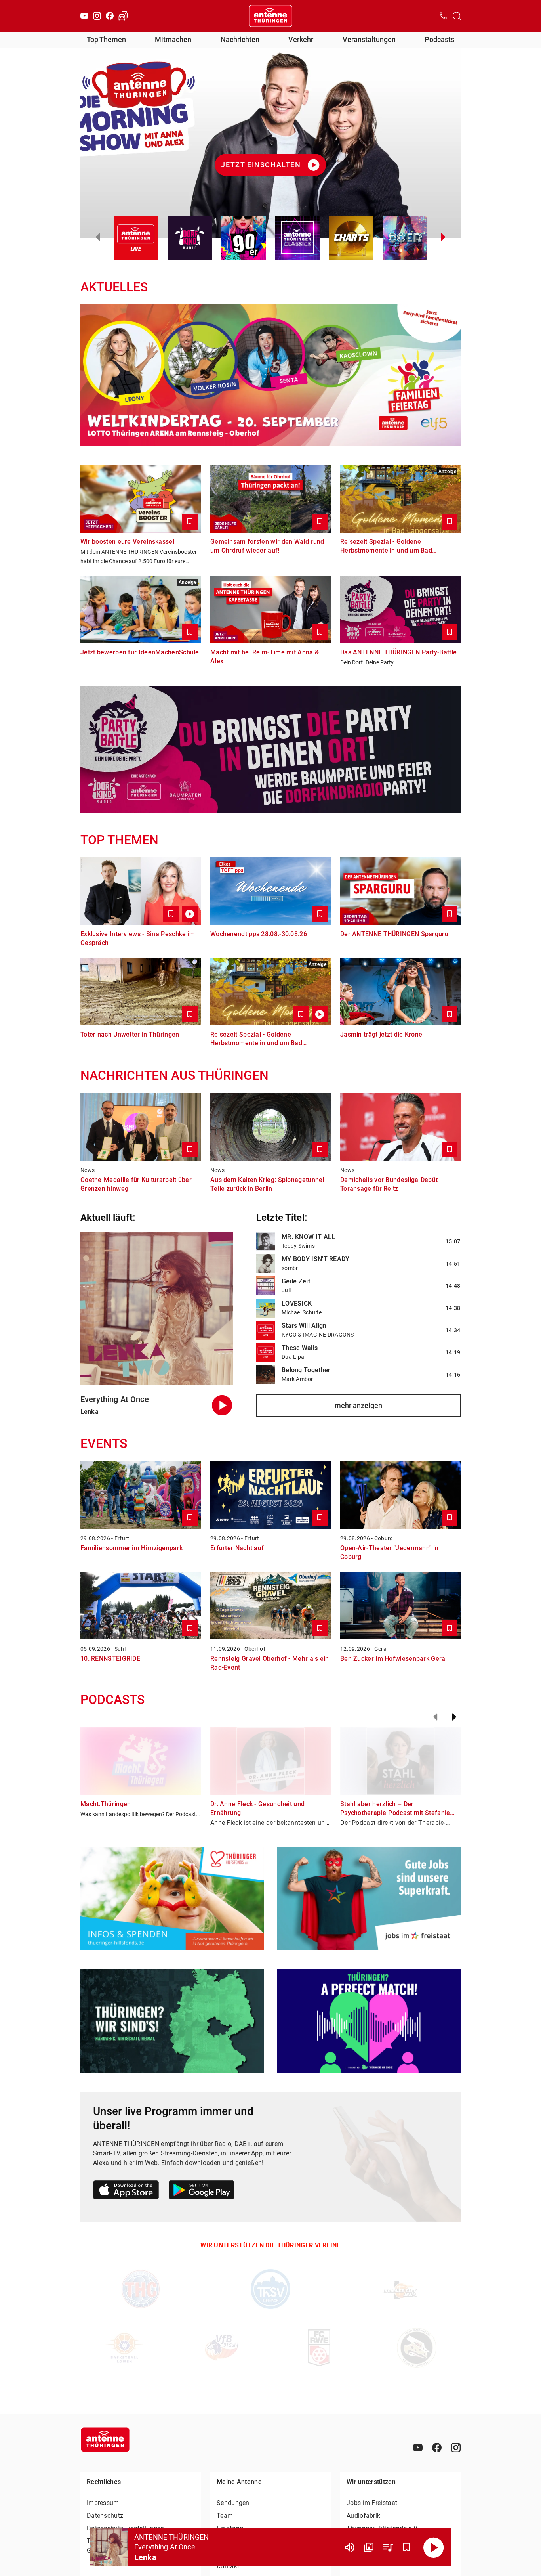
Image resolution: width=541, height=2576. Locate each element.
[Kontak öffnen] (443, 16)
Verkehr (301, 39)
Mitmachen (173, 39)
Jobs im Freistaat (372, 2503)
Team (225, 2516)
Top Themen (106, 39)
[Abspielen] (434, 2547)
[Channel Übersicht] (369, 2547)
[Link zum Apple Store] (126, 2191)
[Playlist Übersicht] (388, 2547)
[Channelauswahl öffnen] (457, 16)
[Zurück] (435, 1717)
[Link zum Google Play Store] (202, 2191)
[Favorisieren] (407, 2547)
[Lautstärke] (350, 2547)
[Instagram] (97, 16)
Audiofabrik (363, 2516)
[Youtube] (84, 16)
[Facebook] (110, 16)
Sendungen (233, 2503)
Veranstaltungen (369, 39)
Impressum (103, 2503)
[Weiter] (454, 1717)
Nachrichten (240, 39)
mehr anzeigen (358, 1405)
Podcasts (439, 39)
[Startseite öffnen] (270, 16)
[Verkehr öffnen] (123, 16)
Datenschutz (105, 2516)
